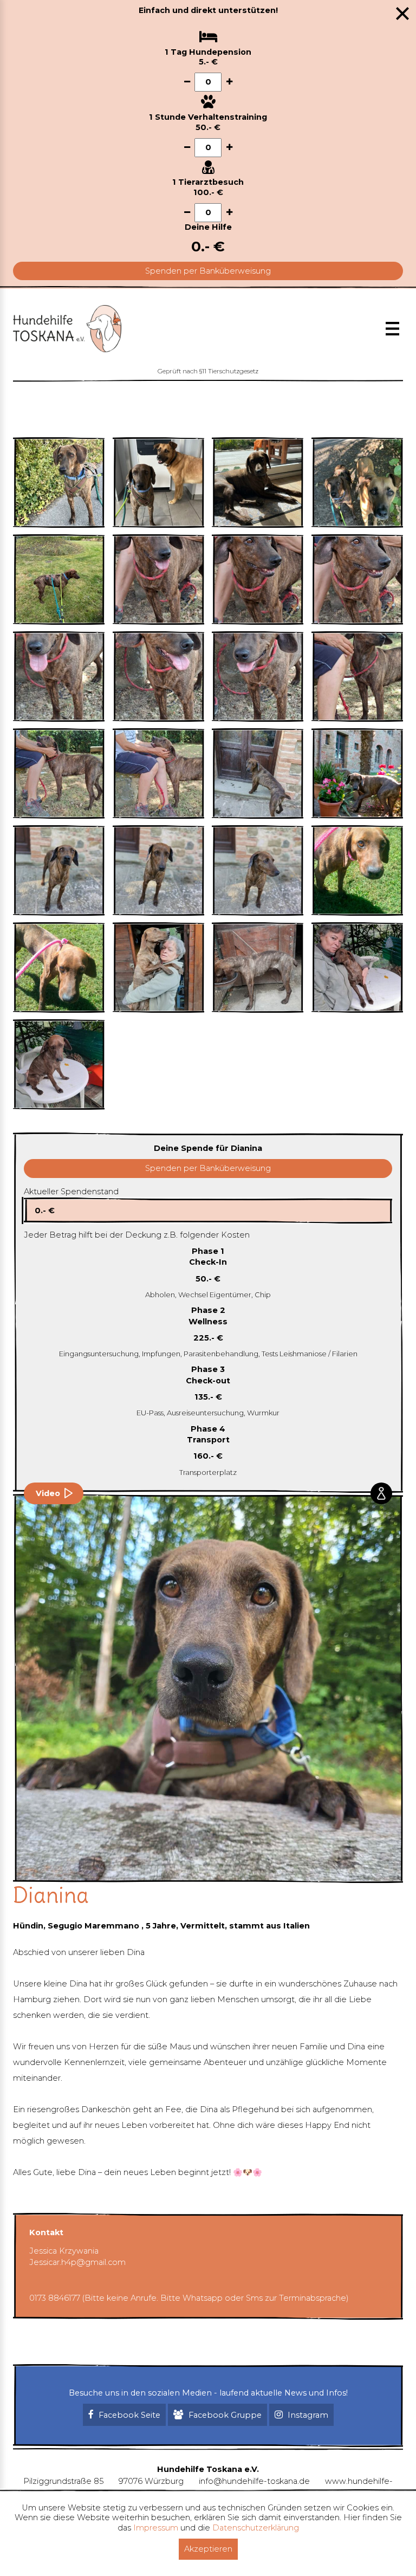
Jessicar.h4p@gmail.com (77, 2262)
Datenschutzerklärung (256, 2528)
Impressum (156, 2528)
